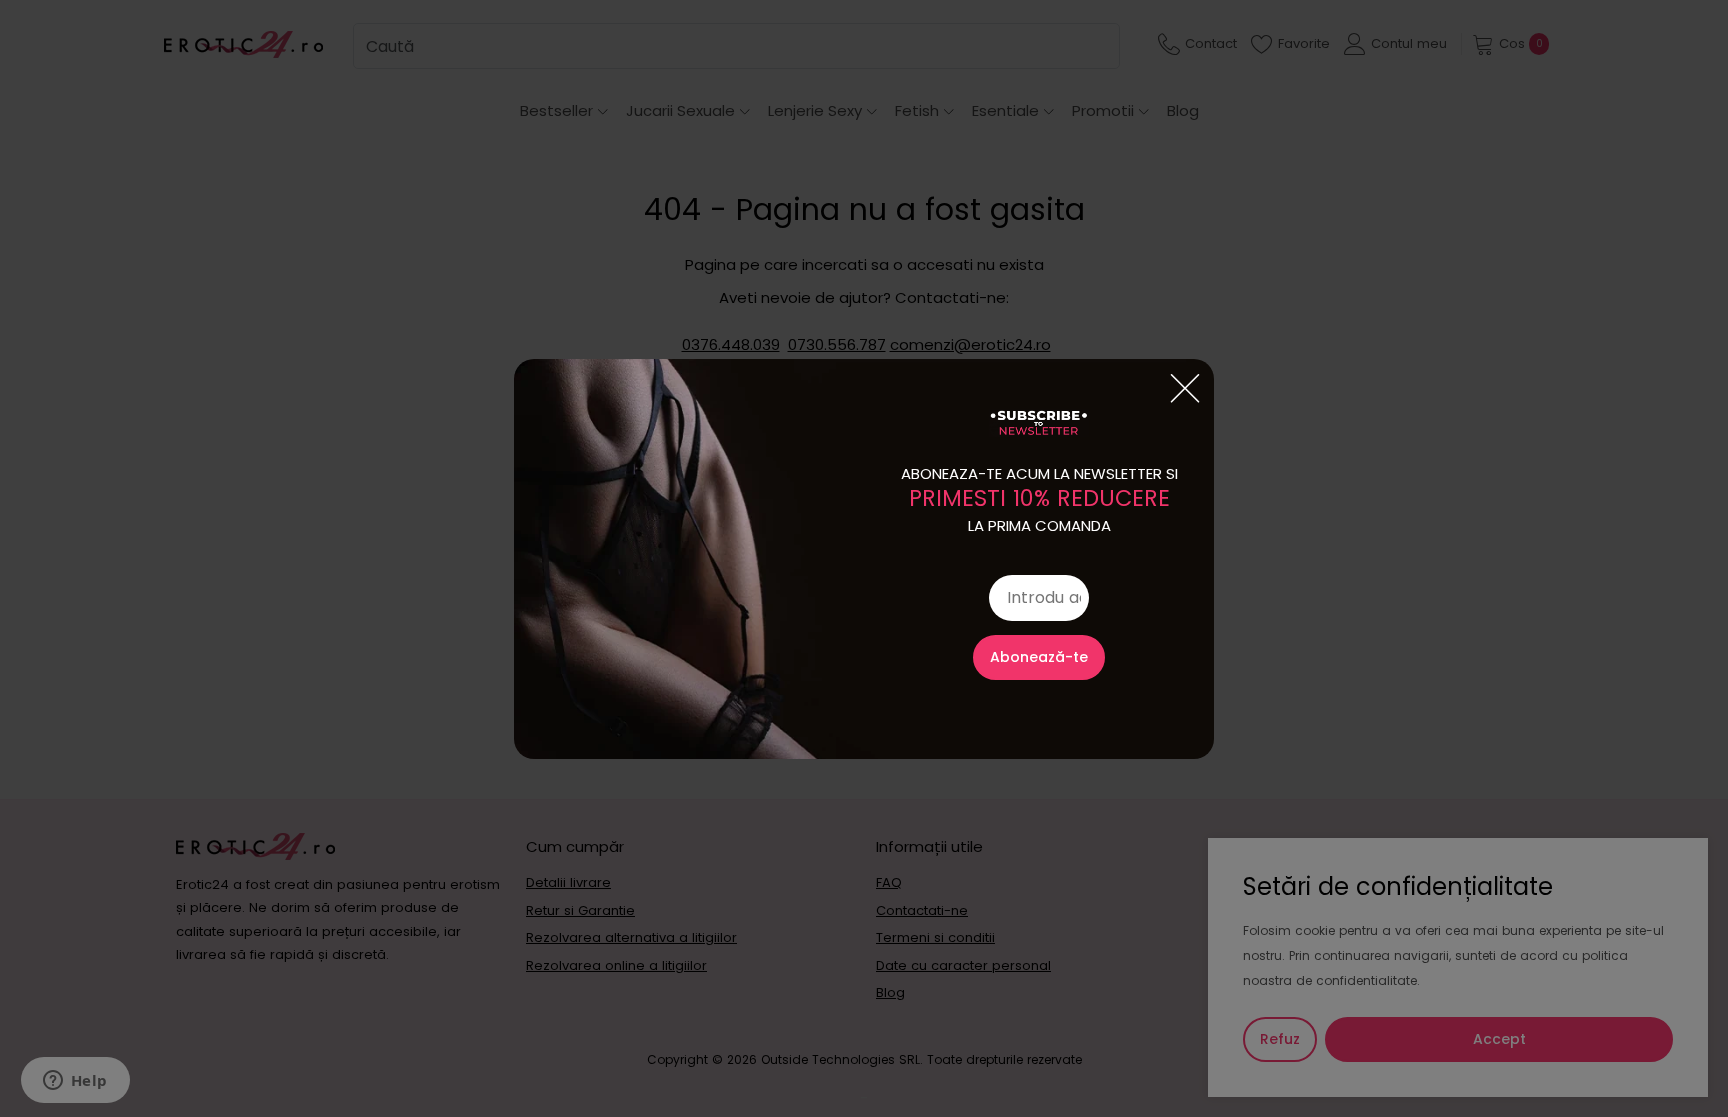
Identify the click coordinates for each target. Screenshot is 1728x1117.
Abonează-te (1039, 657)
